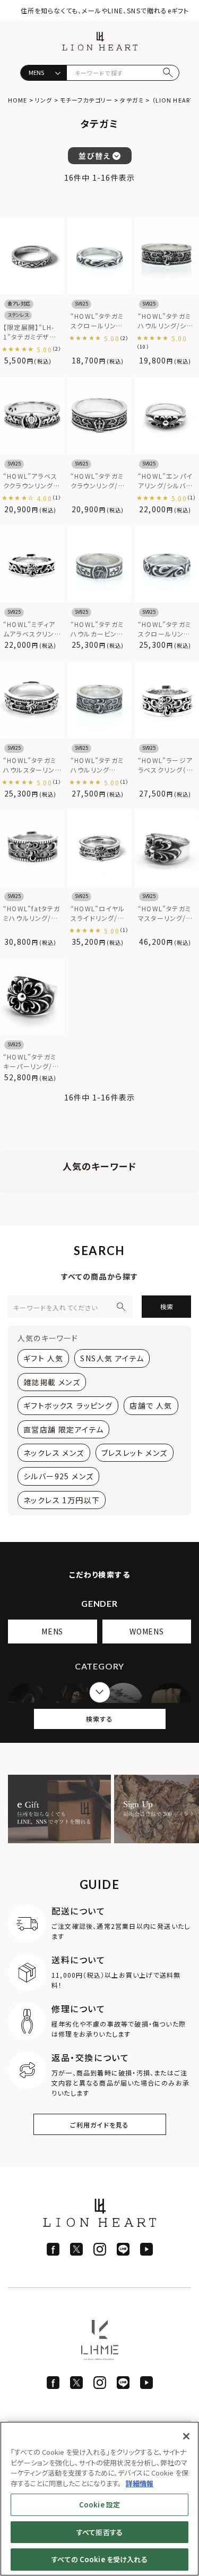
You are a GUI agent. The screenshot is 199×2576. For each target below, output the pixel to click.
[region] (99, 2499)
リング (44, 100)
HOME (18, 100)
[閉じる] (186, 2436)
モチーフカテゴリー (86, 100)
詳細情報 (140, 2483)
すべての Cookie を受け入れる (99, 2559)
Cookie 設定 (99, 2505)
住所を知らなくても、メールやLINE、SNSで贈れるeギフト (105, 10)
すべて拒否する (99, 2532)
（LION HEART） (175, 100)
